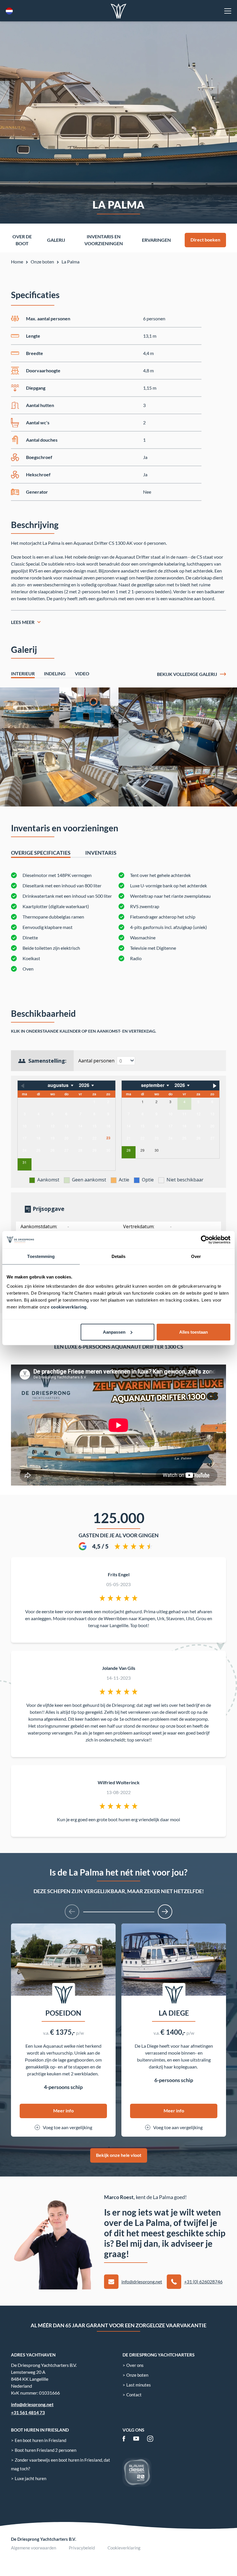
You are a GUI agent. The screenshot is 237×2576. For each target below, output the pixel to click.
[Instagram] (150, 2439)
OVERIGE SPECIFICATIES (41, 853)
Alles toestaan (194, 1332)
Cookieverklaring (124, 2548)
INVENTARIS (101, 853)
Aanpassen (114, 1332)
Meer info (63, 2111)
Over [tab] (196, 1256)
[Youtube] (136, 2439)
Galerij (56, 240)
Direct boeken (205, 240)
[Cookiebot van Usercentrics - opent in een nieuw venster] (205, 1240)
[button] (72, 1912)
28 (129, 1150)
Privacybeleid (82, 2548)
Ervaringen (156, 240)
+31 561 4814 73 (28, 2412)
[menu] (228, 11)
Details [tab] (119, 1256)
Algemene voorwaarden (34, 2548)
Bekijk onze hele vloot (119, 2155)
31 (25, 1162)
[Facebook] (124, 2439)
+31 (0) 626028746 (203, 2282)
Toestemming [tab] (41, 1256)
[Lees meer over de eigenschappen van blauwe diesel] (137, 2472)
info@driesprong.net (142, 2282)
